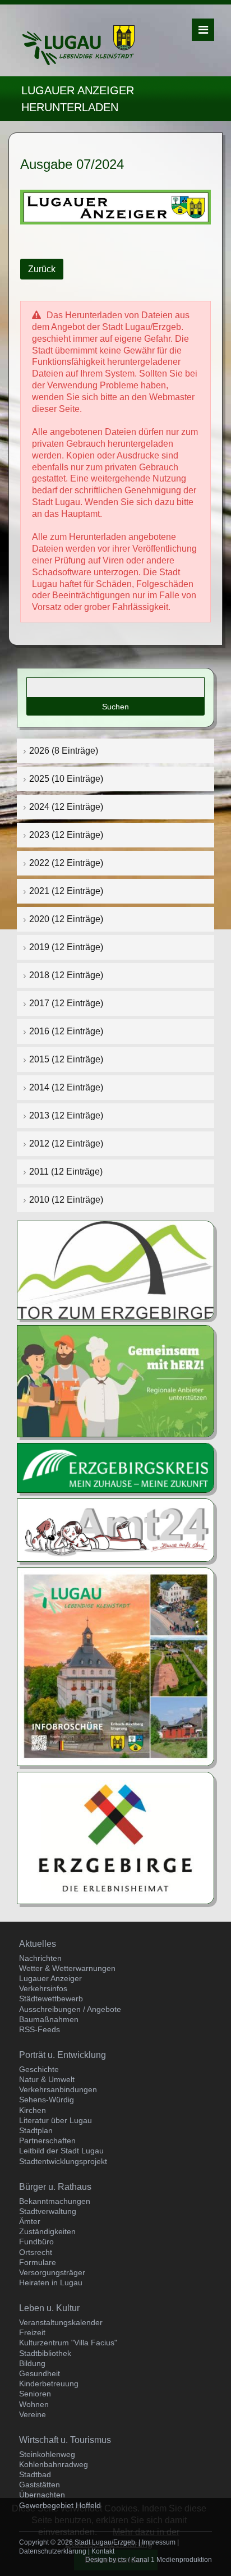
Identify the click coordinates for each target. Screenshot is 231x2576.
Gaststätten (40, 2485)
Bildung (32, 2363)
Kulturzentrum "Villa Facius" (68, 2343)
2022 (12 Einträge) (66, 863)
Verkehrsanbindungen (58, 2089)
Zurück (42, 269)
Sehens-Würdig (47, 2100)
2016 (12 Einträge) (66, 1031)
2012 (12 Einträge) (66, 1143)
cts (122, 2560)
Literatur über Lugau (56, 2120)
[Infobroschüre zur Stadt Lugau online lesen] (115, 1667)
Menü (203, 30)
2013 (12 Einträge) (66, 1115)
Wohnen (34, 2404)
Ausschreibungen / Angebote (70, 2009)
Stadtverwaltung (48, 2211)
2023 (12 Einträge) (66, 835)
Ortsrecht (36, 2252)
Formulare (38, 2262)
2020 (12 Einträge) (66, 919)
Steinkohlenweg (47, 2454)
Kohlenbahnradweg (54, 2464)
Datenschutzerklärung (53, 2551)
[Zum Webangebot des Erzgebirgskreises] (115, 1467)
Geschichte (39, 2069)
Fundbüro (36, 2242)
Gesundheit (40, 2373)
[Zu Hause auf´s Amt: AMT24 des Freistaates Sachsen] (115, 1530)
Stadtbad (35, 2474)
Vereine (33, 2414)
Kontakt (103, 2551)
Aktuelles (38, 1944)
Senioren (35, 2394)
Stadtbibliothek (45, 2353)
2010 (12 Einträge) (66, 1200)
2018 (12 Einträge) (66, 975)
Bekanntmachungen (55, 2201)
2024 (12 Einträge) (66, 807)
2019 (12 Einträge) (66, 947)
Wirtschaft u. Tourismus (65, 2440)
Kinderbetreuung (49, 2384)
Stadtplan (36, 2130)
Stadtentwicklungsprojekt (63, 2161)
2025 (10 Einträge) (66, 779)
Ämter (30, 2221)
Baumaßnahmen (49, 2019)
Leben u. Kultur (49, 2308)
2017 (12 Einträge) (66, 1003)
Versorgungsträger (52, 2272)
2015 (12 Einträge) (66, 1059)
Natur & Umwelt (47, 2079)
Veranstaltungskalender (61, 2322)
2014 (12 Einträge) (66, 1087)
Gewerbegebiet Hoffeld (60, 2505)
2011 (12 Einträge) (66, 1172)
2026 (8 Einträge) (64, 751)
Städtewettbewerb (51, 1999)
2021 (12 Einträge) (66, 891)
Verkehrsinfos (43, 1988)
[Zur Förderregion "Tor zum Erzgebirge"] (115, 1269)
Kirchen (33, 2110)
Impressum (159, 2542)
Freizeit (32, 2332)
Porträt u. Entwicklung (63, 2055)
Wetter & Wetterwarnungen (67, 1968)
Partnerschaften (47, 2140)
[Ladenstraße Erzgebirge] (115, 1380)
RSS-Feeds (40, 2029)
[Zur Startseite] (78, 45)
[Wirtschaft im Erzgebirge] (115, 1837)
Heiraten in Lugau (51, 2282)
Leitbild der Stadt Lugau (61, 2151)
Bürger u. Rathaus (55, 2187)
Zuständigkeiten (47, 2231)
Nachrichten (40, 1958)
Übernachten (42, 2495)
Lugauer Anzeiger (50, 1978)
